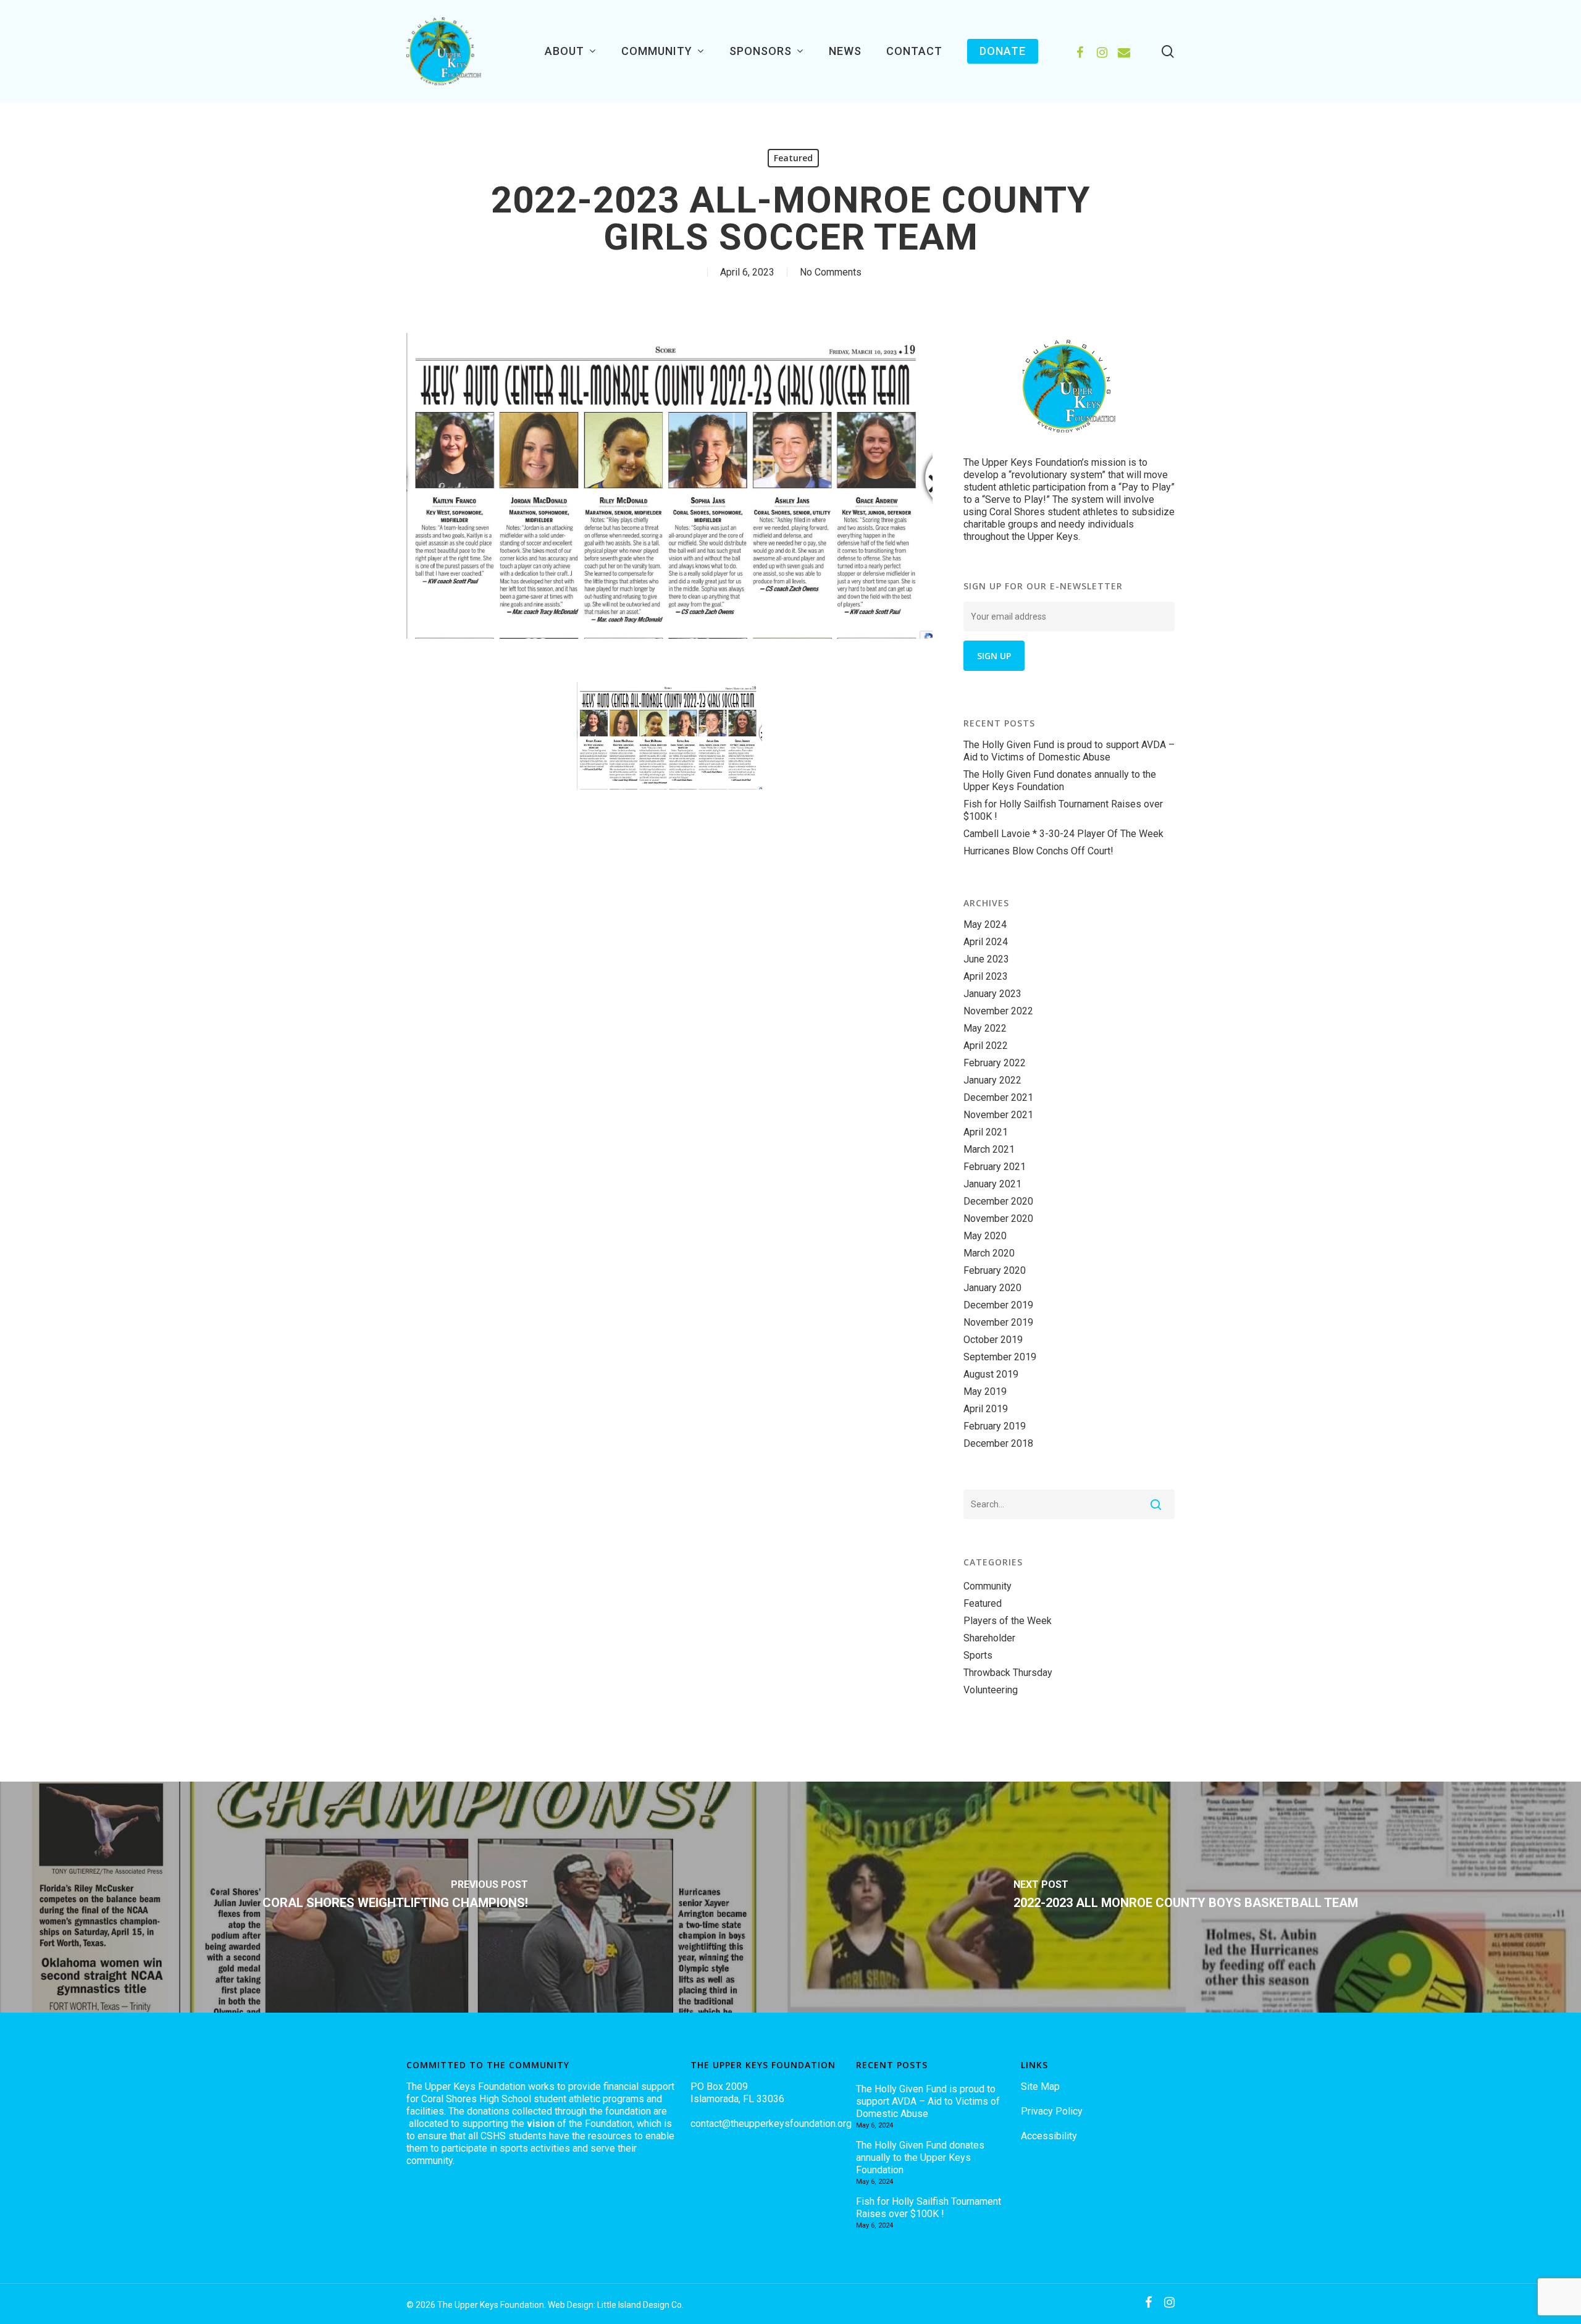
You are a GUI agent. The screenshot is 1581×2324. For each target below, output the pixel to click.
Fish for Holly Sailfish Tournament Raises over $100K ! (1063, 810)
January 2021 (992, 1184)
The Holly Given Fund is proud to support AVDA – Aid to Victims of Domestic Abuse (1069, 751)
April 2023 (986, 976)
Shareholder (989, 1638)
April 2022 (986, 1046)
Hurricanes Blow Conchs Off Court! (1038, 851)
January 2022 (992, 1080)
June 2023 (986, 959)
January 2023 (992, 994)
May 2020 (985, 1236)
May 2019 (985, 1391)
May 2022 (985, 1028)
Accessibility (1049, 2136)
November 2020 (998, 1219)
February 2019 (995, 1426)
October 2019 (993, 1340)
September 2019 (1000, 1357)
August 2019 (991, 1374)
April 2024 (986, 942)
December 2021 (998, 1097)
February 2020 (995, 1270)
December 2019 (998, 1305)
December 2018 (998, 1443)
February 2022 (995, 1063)
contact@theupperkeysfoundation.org (771, 2124)
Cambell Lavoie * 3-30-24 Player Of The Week (1063, 834)
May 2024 (985, 924)
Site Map (1040, 2086)
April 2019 (986, 1409)
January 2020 (992, 1288)
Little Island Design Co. (640, 2305)
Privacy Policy (1052, 2111)
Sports (978, 1655)
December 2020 (998, 1201)
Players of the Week (1008, 1621)
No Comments (831, 272)
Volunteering (991, 1690)
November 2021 (998, 1115)
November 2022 (998, 1011)
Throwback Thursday (1008, 1673)
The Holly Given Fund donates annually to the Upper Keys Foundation (1060, 781)
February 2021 (995, 1167)
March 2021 (989, 1149)
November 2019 (998, 1322)
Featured (793, 158)
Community (988, 1586)
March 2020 (989, 1253)
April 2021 (986, 1132)
